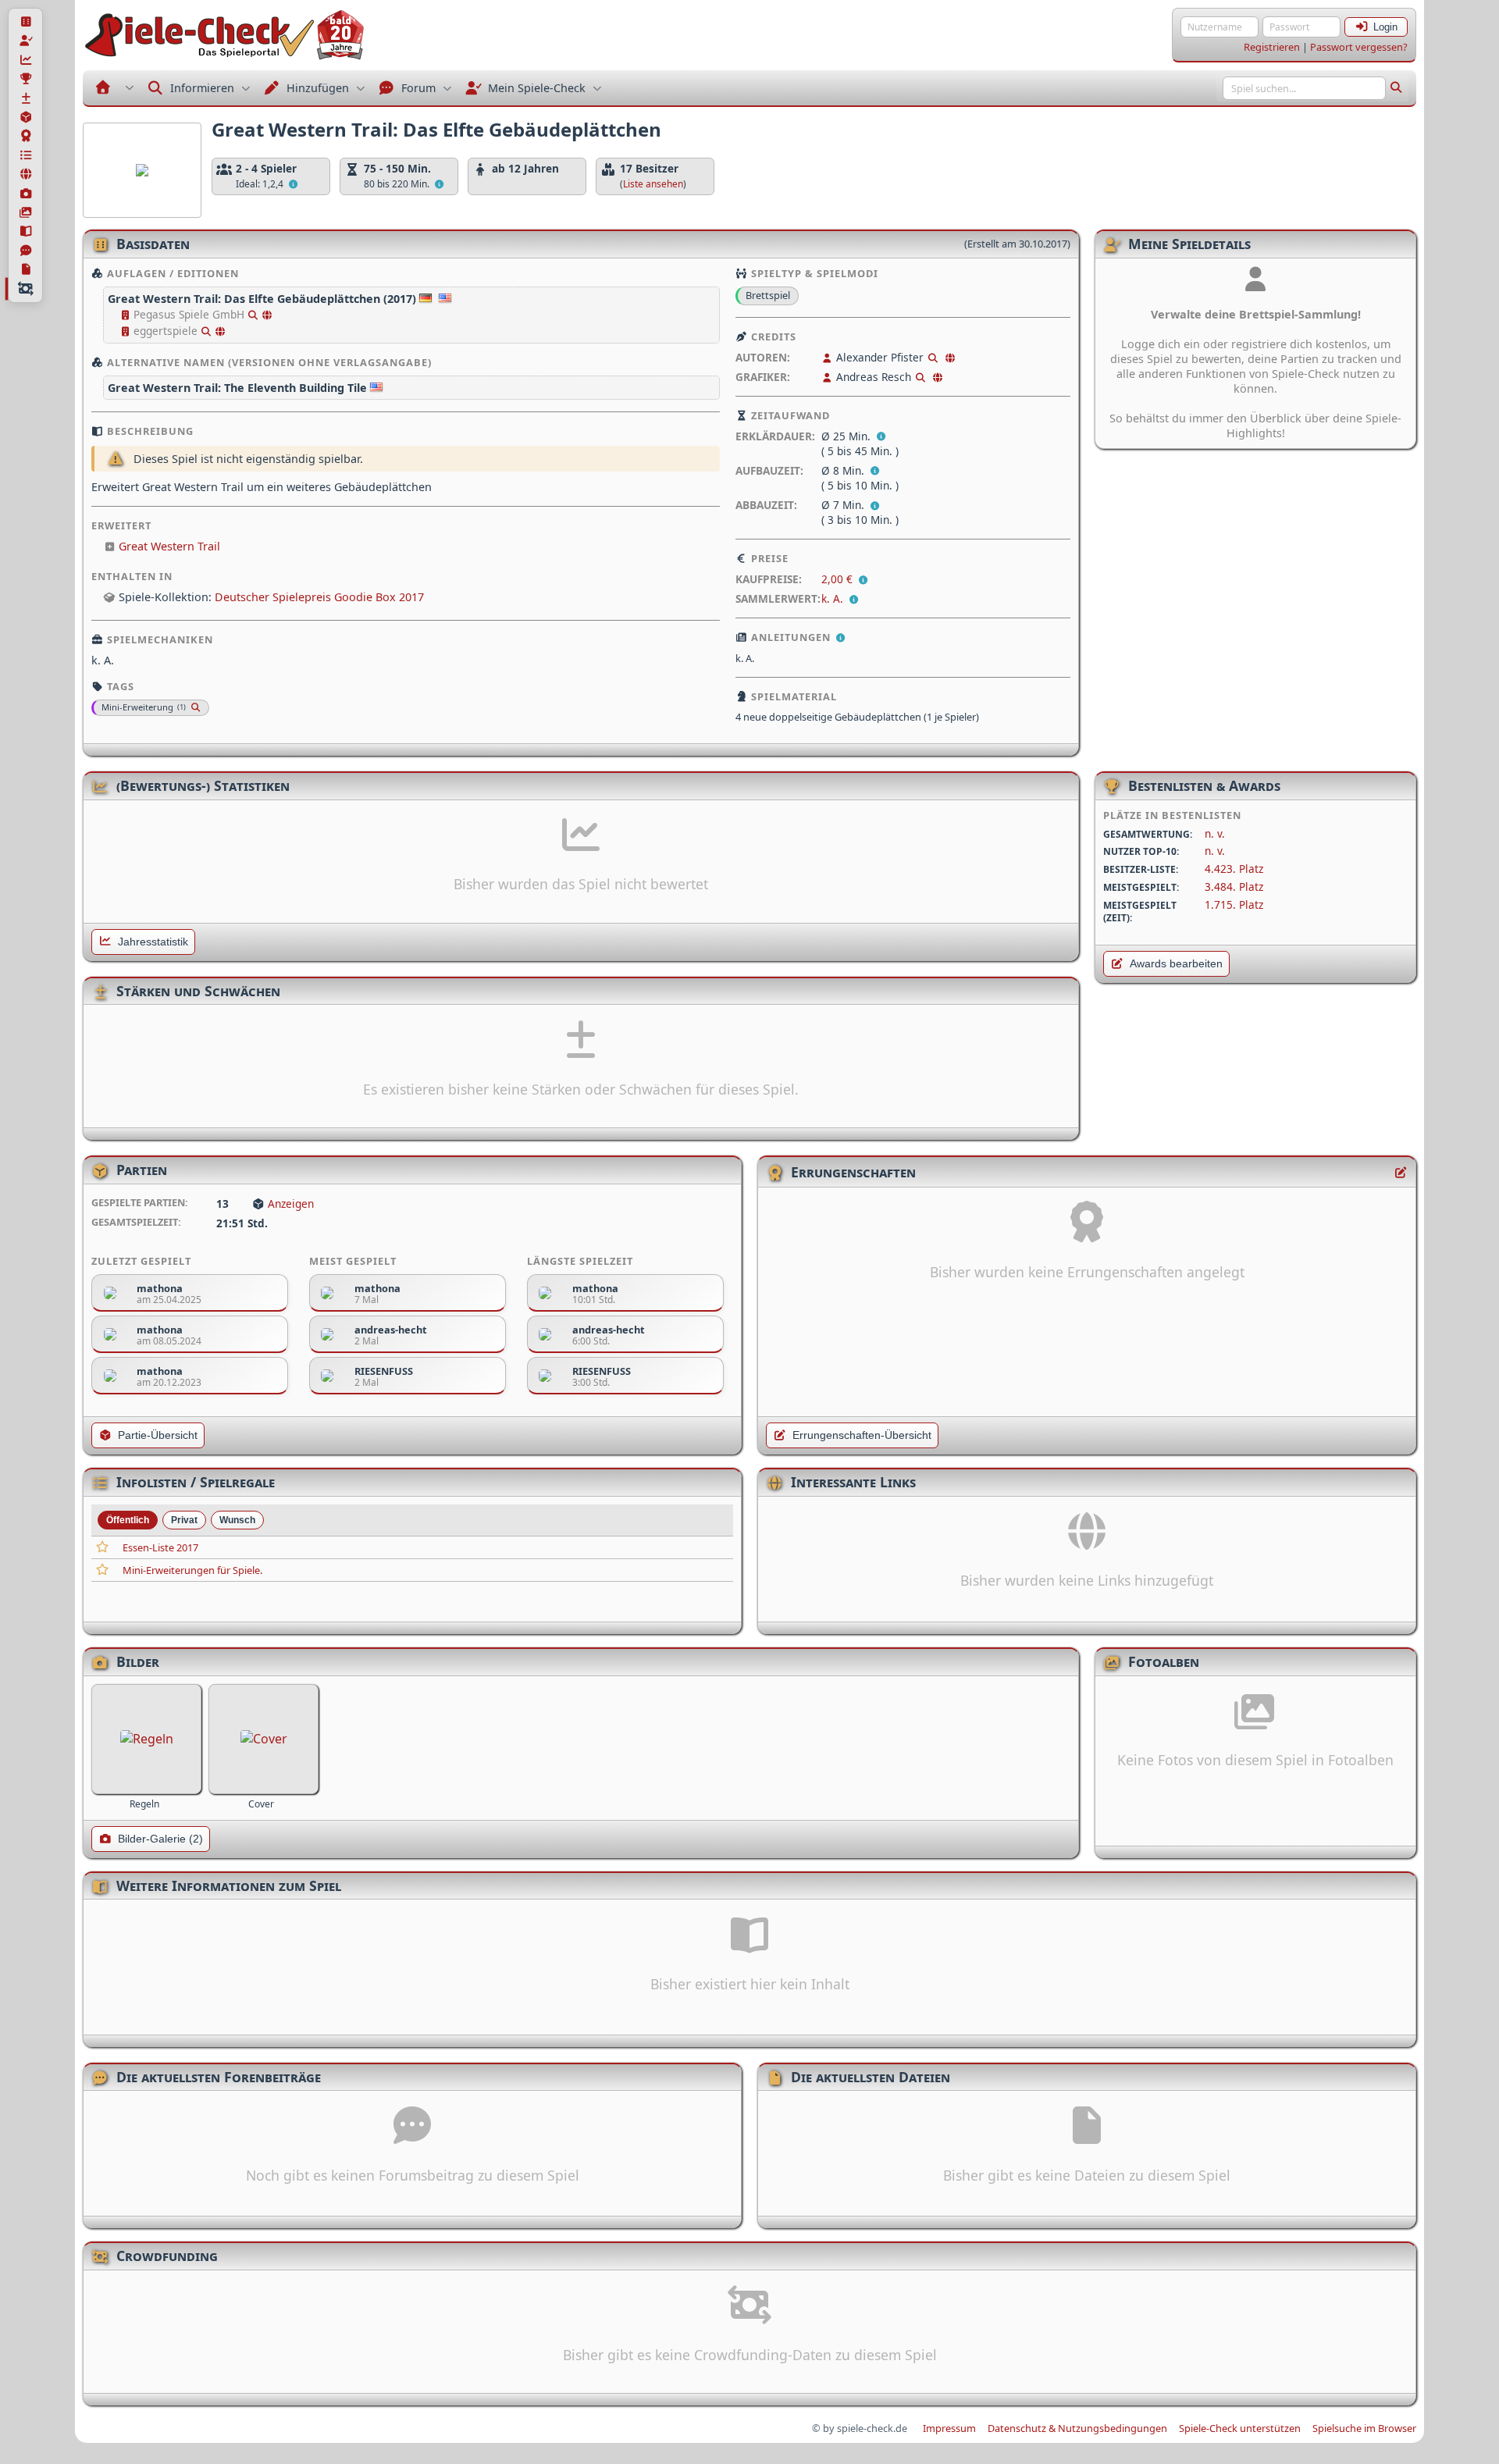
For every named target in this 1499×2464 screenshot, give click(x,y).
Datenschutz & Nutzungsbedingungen (1077, 2428)
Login (1385, 27)
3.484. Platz (1234, 887)
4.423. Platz (1234, 869)
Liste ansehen (653, 184)
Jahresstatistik (153, 942)
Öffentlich (128, 1520)
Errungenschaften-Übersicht (862, 1435)
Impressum (949, 2428)
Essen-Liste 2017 (160, 1547)
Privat (184, 1520)
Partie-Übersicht (158, 1435)
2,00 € (839, 579)
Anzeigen (291, 1204)
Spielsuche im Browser (1364, 2428)
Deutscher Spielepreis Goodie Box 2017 (319, 597)
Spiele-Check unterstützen (1240, 2428)
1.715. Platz (1234, 904)
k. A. (832, 598)
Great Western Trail (169, 546)
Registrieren (1272, 47)
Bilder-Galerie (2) (160, 1839)
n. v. (1215, 833)
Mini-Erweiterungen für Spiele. (192, 1570)
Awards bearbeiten (1176, 964)
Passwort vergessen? (1359, 47)
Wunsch (237, 1520)
